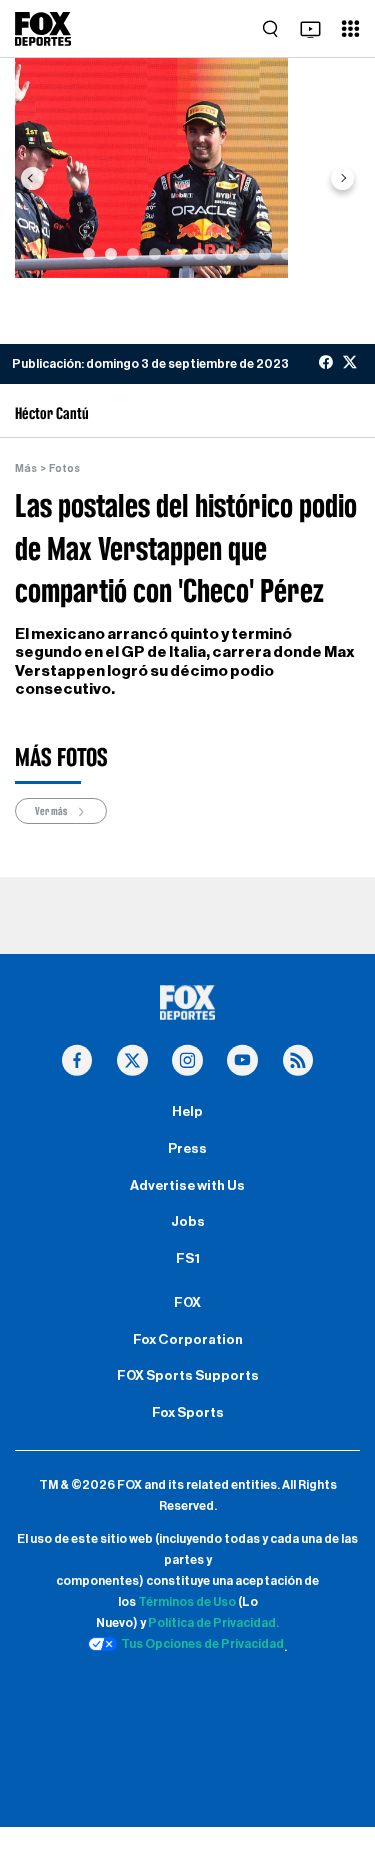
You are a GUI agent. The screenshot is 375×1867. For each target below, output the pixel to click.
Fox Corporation (188, 1340)
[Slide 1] (89, 254)
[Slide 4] (155, 254)
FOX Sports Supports (188, 1376)
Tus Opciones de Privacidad (202, 1644)
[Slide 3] (133, 254)
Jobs (188, 1222)
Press (187, 1149)
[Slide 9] (265, 254)
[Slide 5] (177, 254)
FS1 (188, 1259)
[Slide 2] (111, 254)
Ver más (52, 811)
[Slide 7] (221, 254)
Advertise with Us (187, 1186)
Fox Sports (188, 1413)
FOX (187, 1303)
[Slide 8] (243, 254)
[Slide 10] (287, 254)
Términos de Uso (187, 1602)
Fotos (64, 468)
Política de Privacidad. (213, 1623)
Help (187, 1112)
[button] (32, 178)
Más (26, 468)
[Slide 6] (199, 254)
